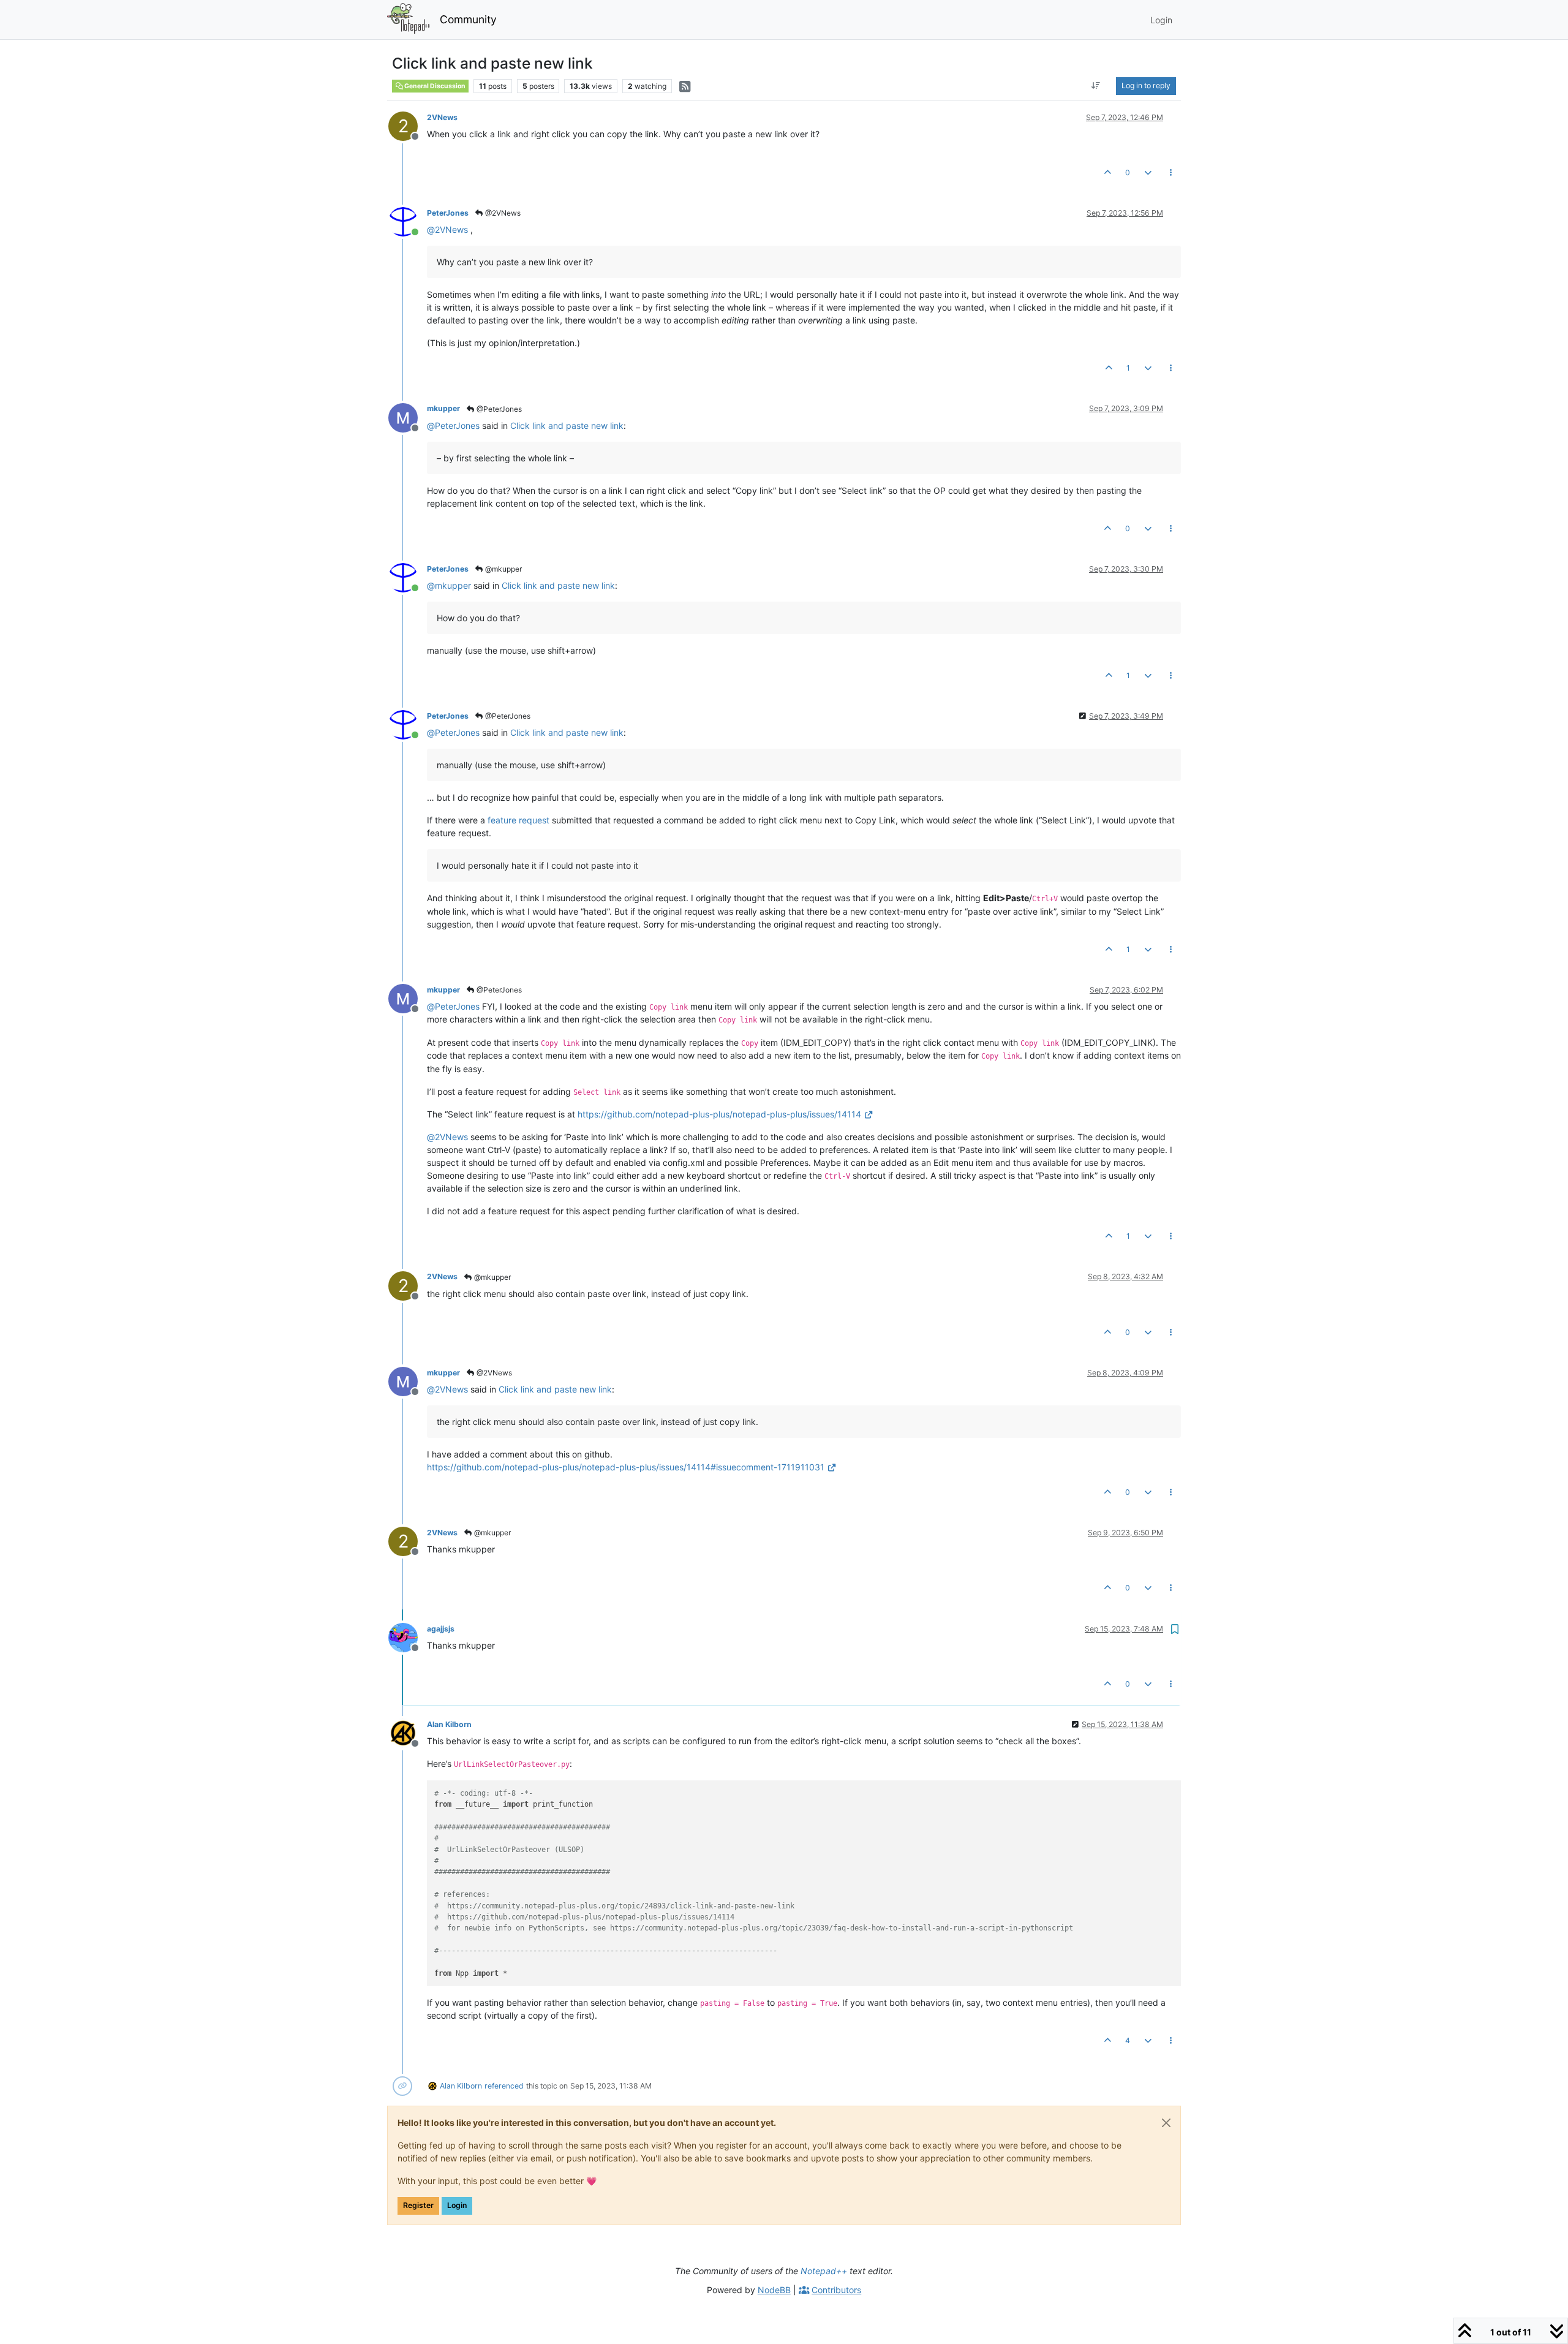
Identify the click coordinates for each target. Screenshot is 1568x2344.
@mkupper (503, 569)
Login (457, 2205)
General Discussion (434, 86)
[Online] (408, 221)
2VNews (442, 117)
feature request (518, 820)
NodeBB (774, 2290)
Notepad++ (824, 2271)
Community (468, 19)
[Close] (1166, 2123)
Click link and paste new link (567, 425)
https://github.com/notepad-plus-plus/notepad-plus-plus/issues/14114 (719, 1114)
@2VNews (502, 213)
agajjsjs (441, 1629)
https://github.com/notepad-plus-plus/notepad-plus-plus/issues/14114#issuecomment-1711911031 (626, 1467)
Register (418, 2205)
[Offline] (408, 416)
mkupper (443, 408)
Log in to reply (1146, 85)
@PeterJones (498, 409)
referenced (504, 2086)
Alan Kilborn (449, 1724)
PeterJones (448, 213)
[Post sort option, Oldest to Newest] (1096, 86)
